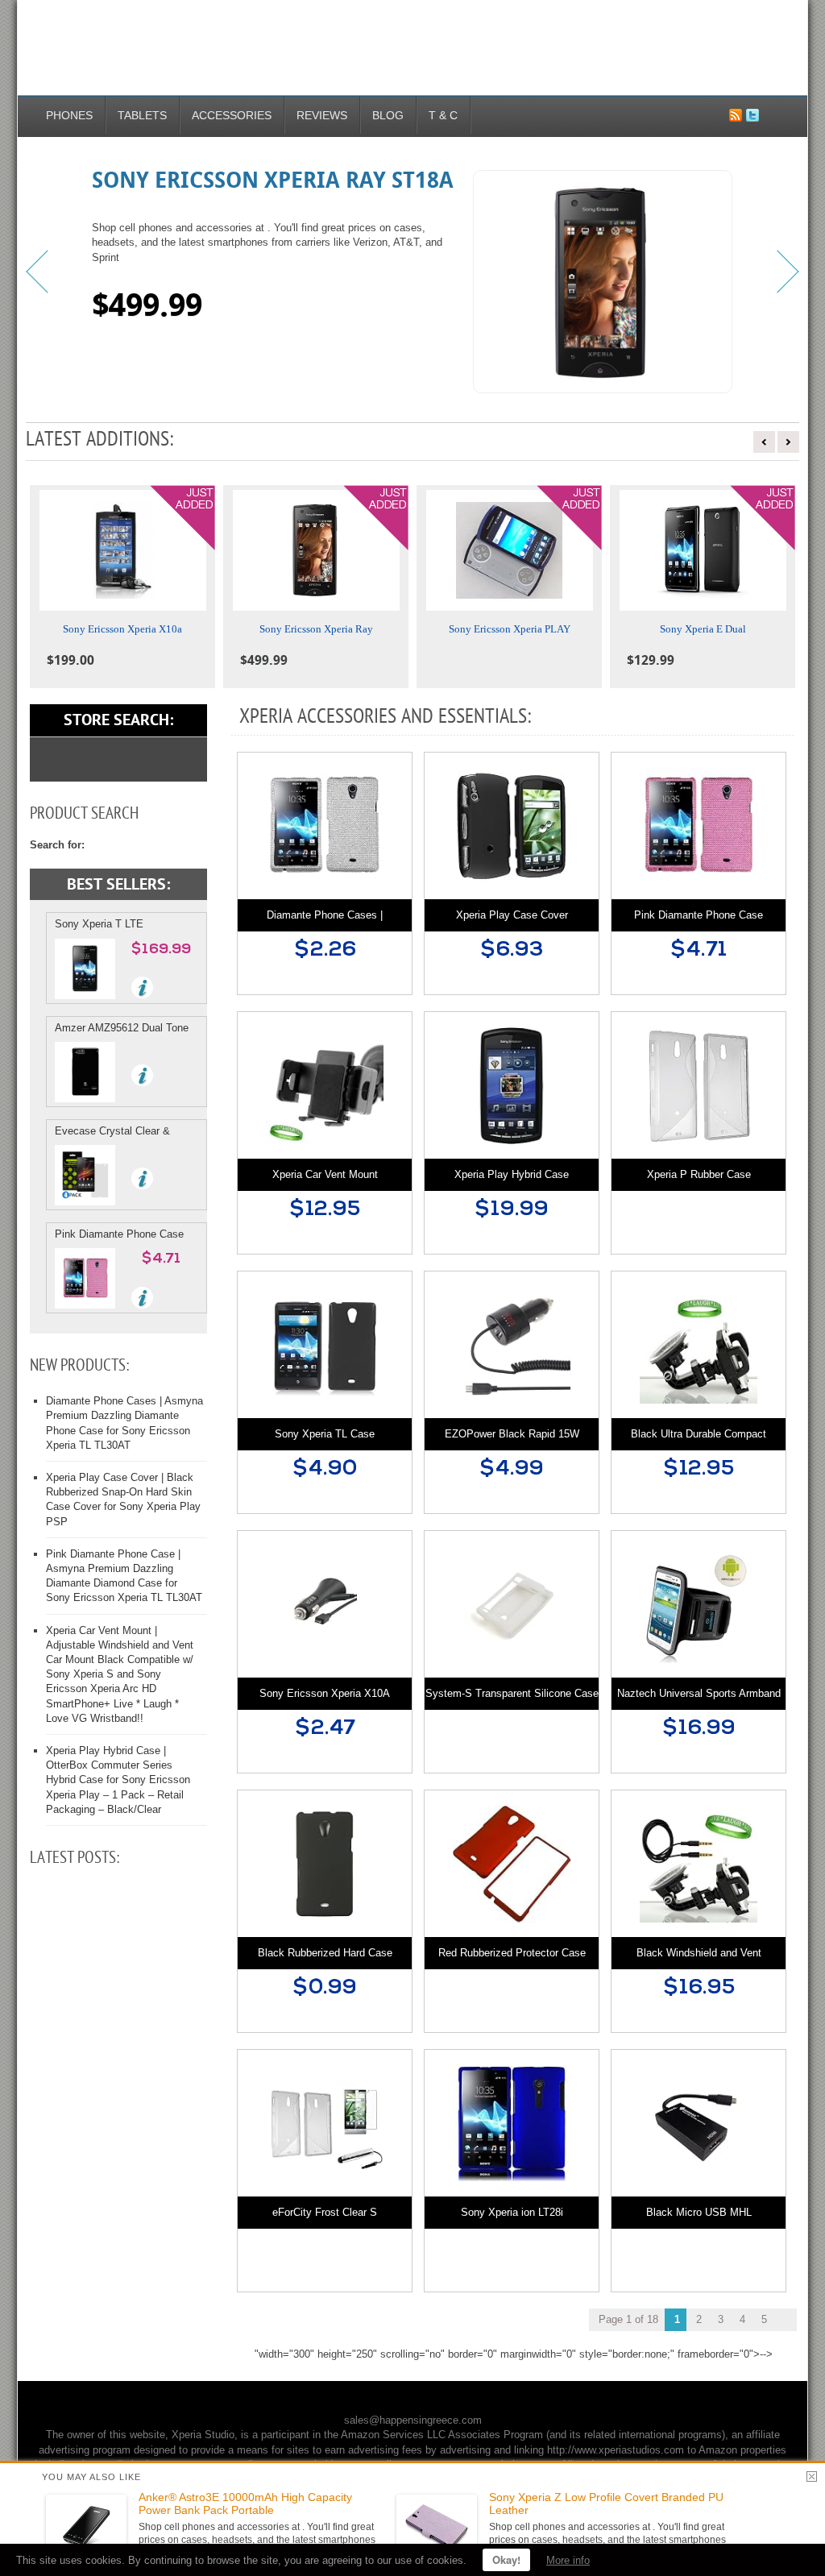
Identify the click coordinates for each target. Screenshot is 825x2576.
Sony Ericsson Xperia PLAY (510, 629)
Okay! (506, 2559)
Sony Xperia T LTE (99, 924)
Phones (69, 115)
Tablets (142, 115)
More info (568, 2560)
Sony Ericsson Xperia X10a (122, 629)
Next (787, 272)
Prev (38, 272)
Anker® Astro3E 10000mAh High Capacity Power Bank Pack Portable (245, 2504)
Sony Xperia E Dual (703, 629)
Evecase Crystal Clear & (112, 1131)
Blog (388, 115)
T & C (443, 115)
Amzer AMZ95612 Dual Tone (122, 1028)
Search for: (57, 845)
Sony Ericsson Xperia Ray (316, 629)
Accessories (232, 115)
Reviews (322, 115)
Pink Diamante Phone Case (119, 1234)
